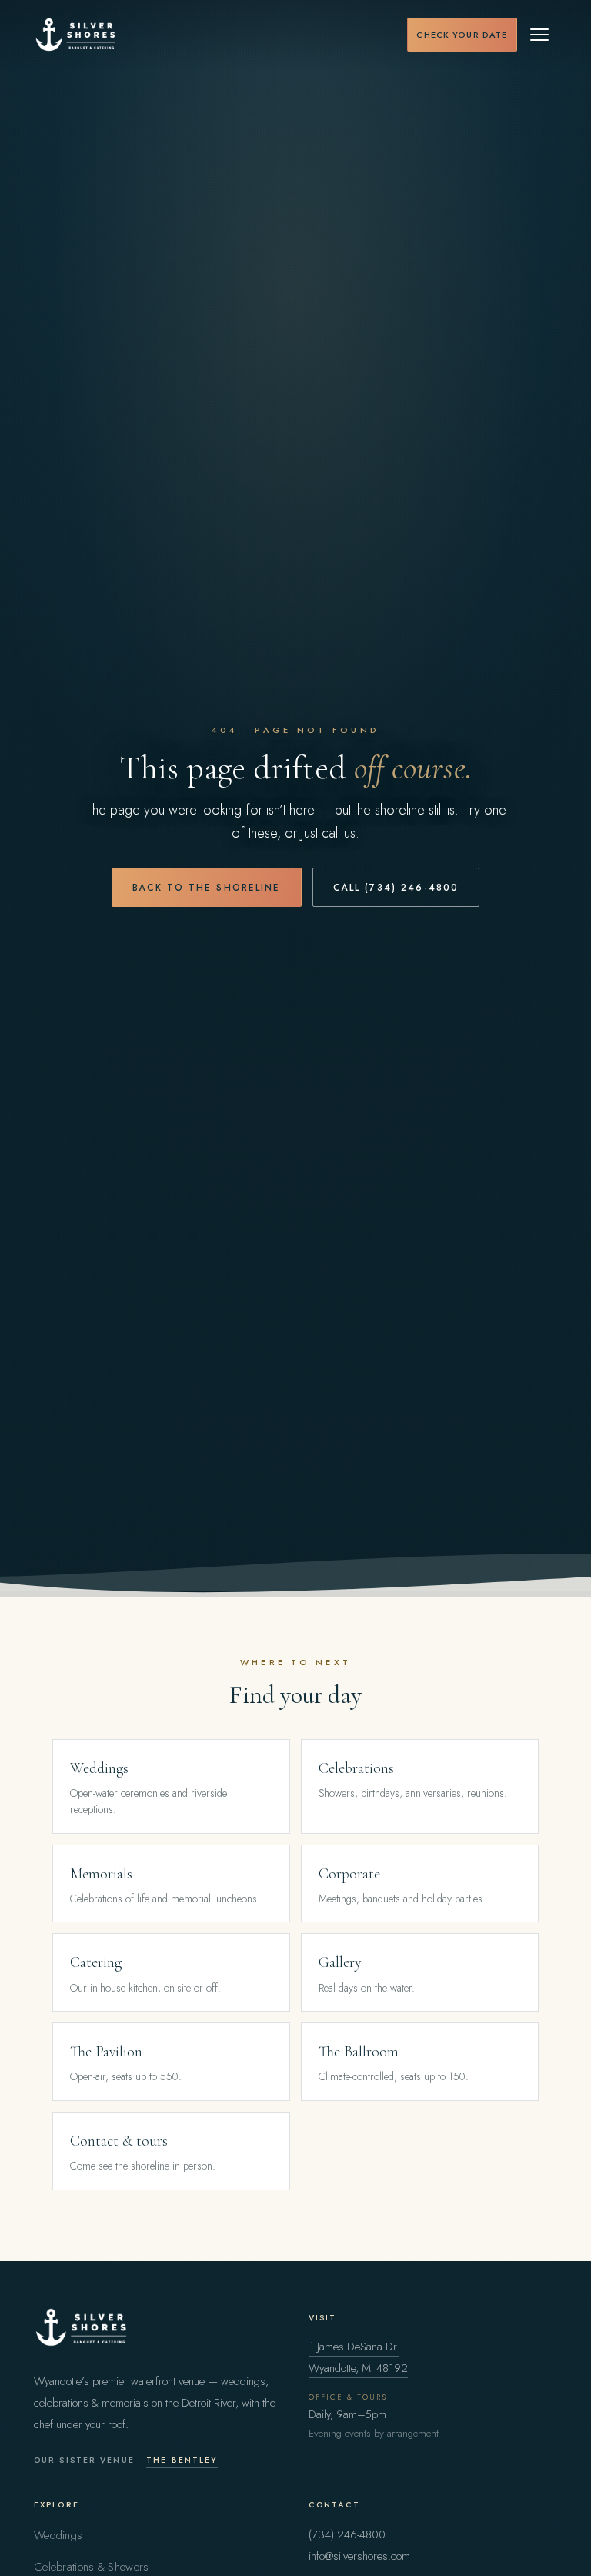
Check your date (462, 35)
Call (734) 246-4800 (396, 887)
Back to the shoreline (207, 887)
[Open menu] (540, 35)
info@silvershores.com (359, 2556)
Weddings (58, 2535)
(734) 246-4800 (347, 2534)
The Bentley (182, 2460)
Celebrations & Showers (91, 2567)
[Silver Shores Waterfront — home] (76, 35)
